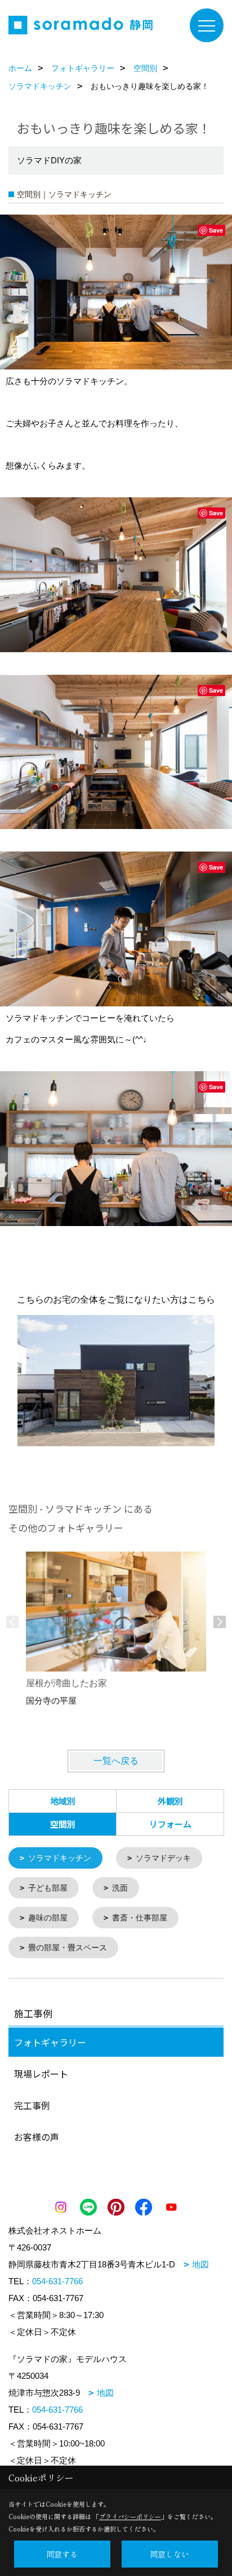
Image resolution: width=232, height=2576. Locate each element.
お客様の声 (37, 2137)
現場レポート (41, 2074)
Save (216, 230)
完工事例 (32, 2105)
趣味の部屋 (48, 1918)
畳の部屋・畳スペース (68, 1947)
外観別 (170, 1801)
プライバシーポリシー (130, 2516)
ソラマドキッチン (60, 1858)
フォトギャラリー (50, 2042)
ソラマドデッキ (163, 1858)
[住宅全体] (116, 1381)
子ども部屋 (48, 1888)
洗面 (120, 1888)
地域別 (63, 1801)
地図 (200, 2264)
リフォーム (170, 1824)
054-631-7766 (57, 2281)
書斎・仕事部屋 (140, 1918)
